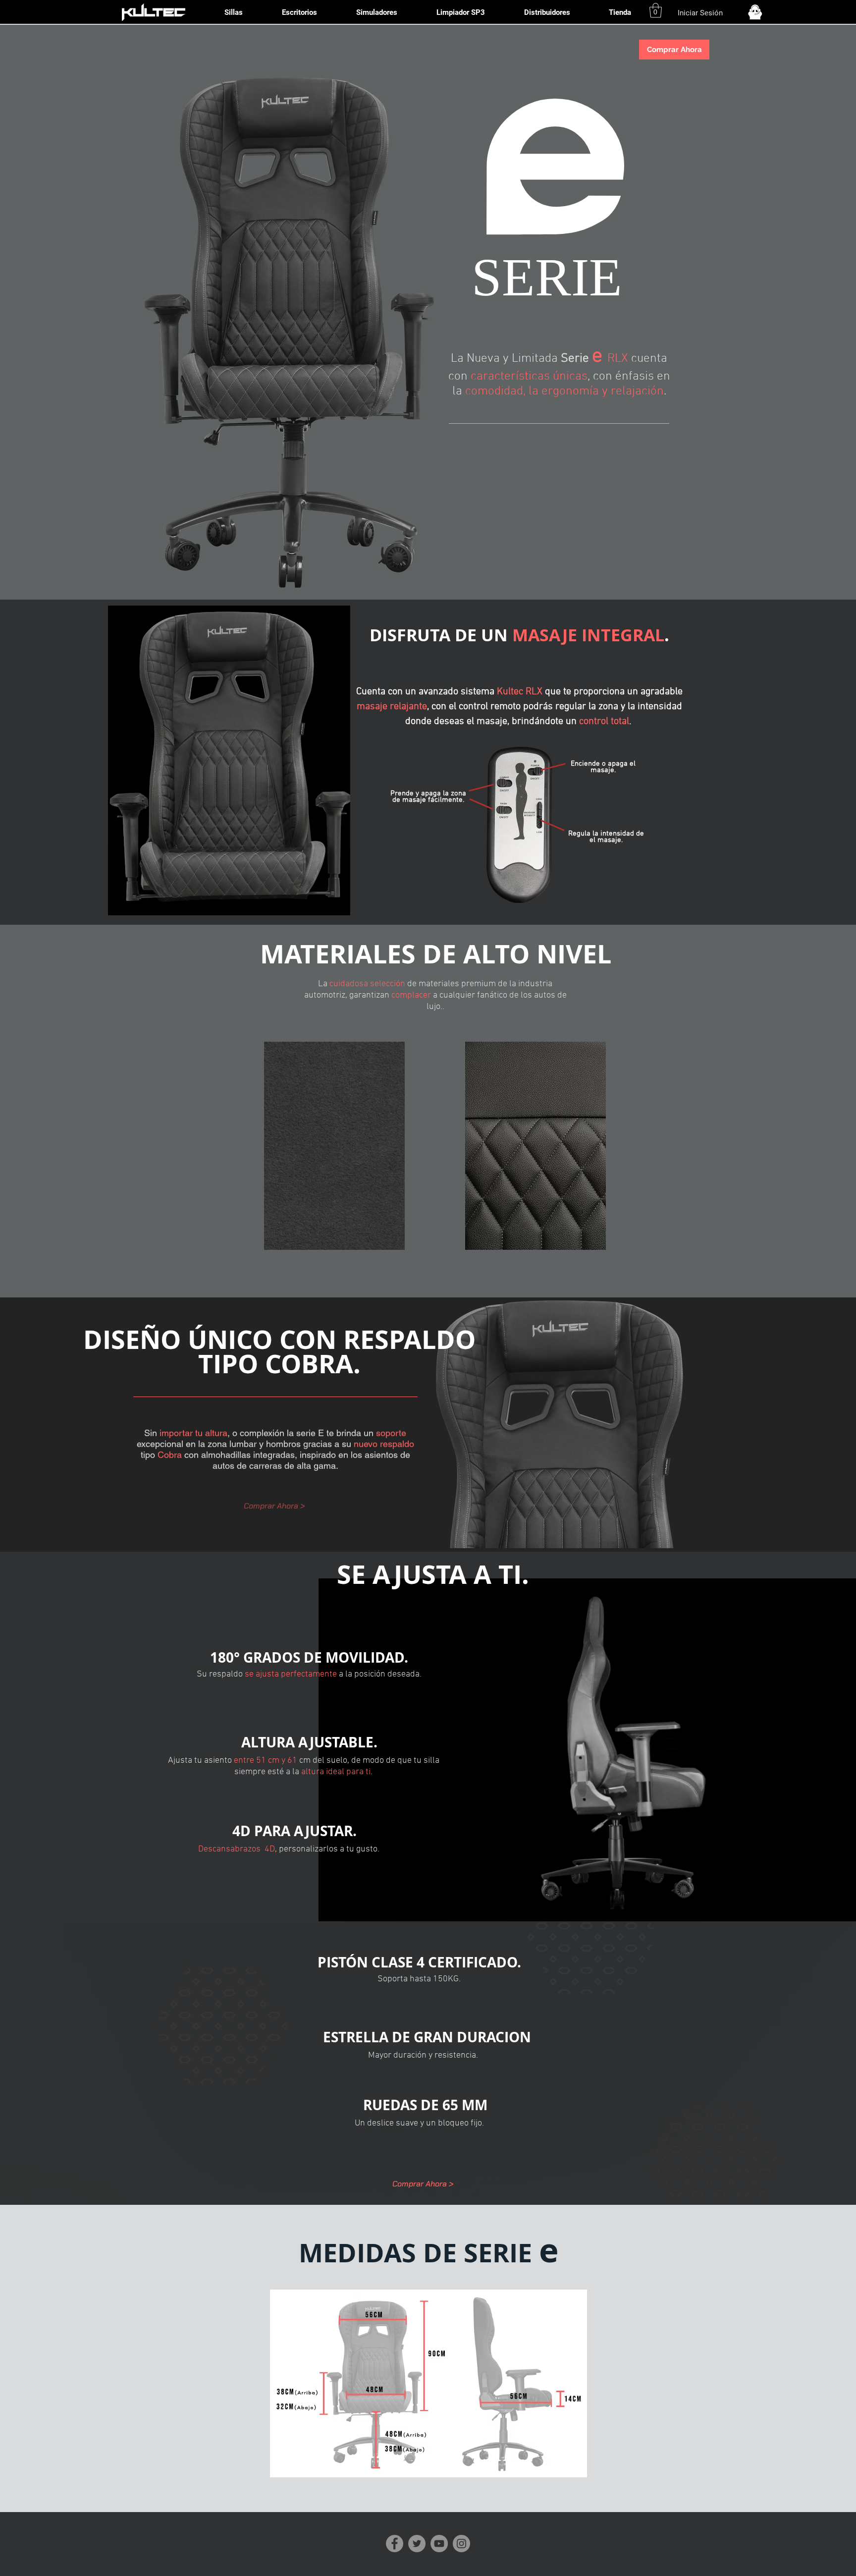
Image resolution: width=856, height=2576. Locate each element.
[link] (656, 10)
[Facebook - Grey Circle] (395, 2544)
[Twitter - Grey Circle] (417, 2544)
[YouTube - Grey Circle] (439, 2544)
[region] (334, 1146)
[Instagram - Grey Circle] (461, 2544)
